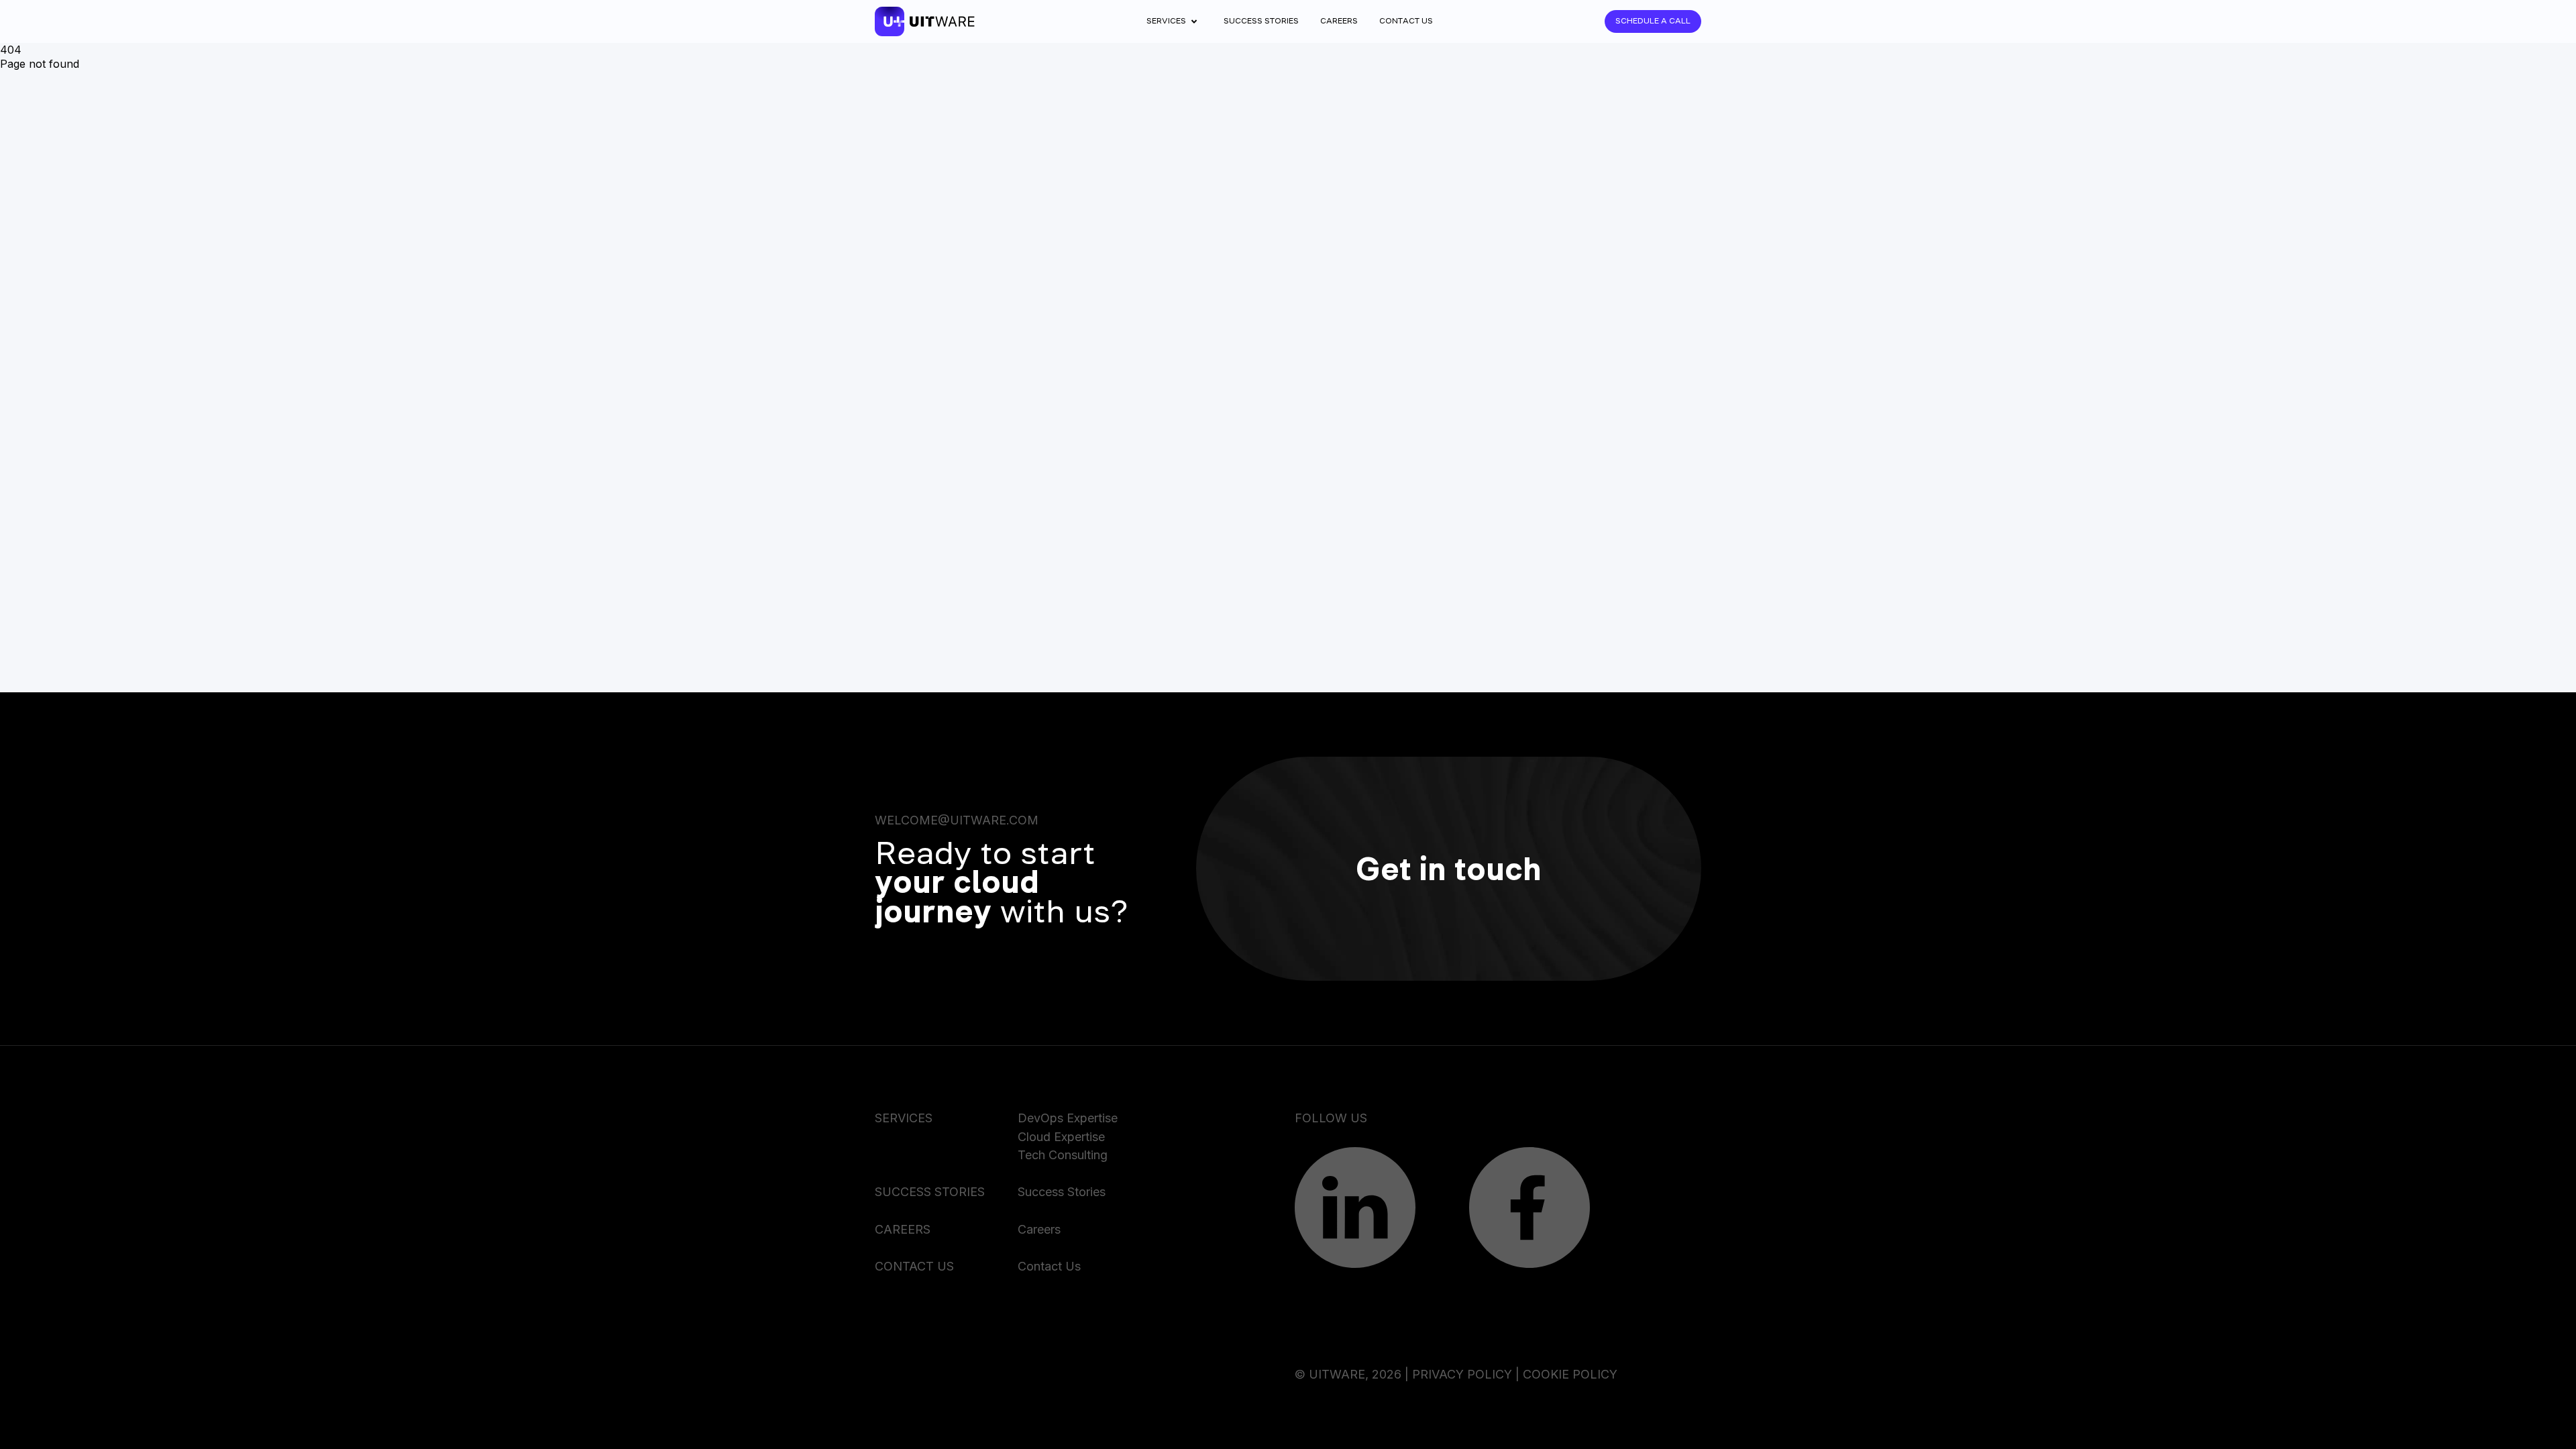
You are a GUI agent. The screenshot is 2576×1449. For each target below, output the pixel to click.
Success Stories (1261, 21)
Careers (1339, 21)
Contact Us (1406, 21)
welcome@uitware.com (957, 820)
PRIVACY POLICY (1462, 1374)
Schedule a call (1653, 21)
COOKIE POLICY (1570, 1374)
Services (1166, 21)
